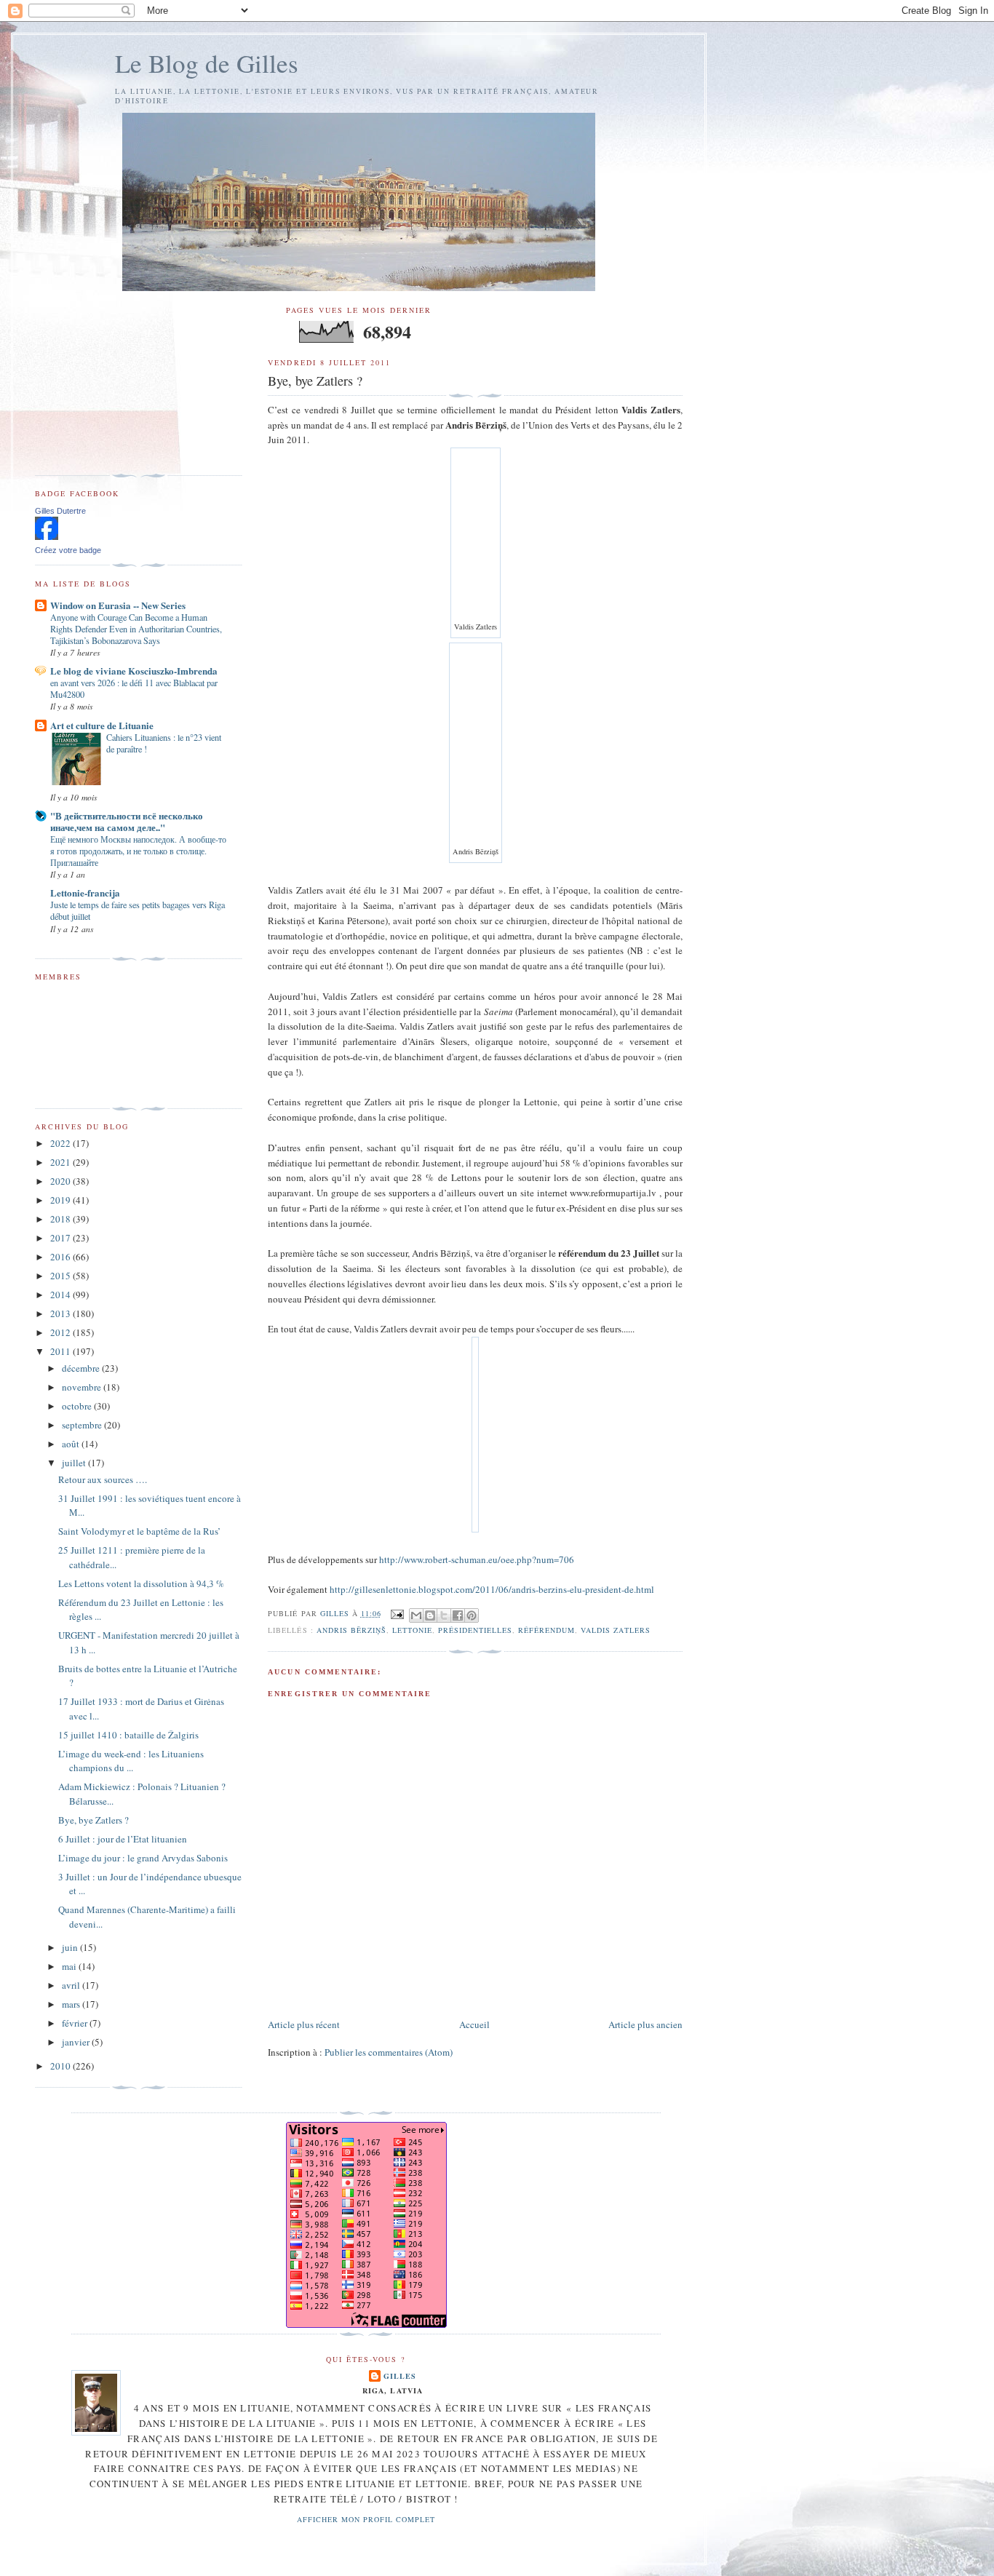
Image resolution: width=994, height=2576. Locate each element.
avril (72, 1985)
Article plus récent (304, 2024)
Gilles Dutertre (60, 511)
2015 (61, 1276)
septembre (83, 1425)
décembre (82, 1368)
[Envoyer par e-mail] (416, 1615)
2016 (61, 1257)
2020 (61, 1181)
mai (70, 1966)
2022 (61, 1143)
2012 (61, 1332)
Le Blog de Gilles (207, 63)
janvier (77, 2042)
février (76, 2023)
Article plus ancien (645, 2024)
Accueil (474, 2024)
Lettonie (412, 1630)
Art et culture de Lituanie (102, 725)
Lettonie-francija (85, 893)
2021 (61, 1162)
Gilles (400, 2376)
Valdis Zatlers (615, 1630)
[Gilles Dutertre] (47, 536)
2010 (61, 2066)
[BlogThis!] (430, 1615)
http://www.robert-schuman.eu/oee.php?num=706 (477, 1559)
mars (72, 2004)
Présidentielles (475, 1630)
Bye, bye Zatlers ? (94, 1820)
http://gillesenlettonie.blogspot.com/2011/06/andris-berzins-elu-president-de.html (492, 1589)
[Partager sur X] (444, 1615)
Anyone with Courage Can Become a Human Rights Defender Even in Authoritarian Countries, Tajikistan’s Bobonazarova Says (136, 629)
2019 (61, 1200)
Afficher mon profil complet (366, 2519)
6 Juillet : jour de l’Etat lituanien (123, 1839)
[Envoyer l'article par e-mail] (397, 1613)
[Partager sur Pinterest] (472, 1615)
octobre (78, 1406)
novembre (83, 1387)
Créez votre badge (68, 550)
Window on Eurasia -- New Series (118, 605)
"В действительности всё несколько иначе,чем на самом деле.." (127, 821)
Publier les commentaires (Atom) (389, 2052)
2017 (61, 1238)
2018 (61, 1219)
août (72, 1444)
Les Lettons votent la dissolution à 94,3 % (141, 1583)
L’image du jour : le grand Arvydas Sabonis (143, 1858)
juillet (75, 1463)
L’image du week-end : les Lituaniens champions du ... (131, 1761)
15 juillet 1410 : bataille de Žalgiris (128, 1735)
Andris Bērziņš (351, 1630)
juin (71, 1947)
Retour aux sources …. (103, 1479)
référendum (546, 1630)
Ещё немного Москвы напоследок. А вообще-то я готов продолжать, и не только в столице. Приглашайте (138, 851)
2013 (61, 1313)
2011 (61, 1351)
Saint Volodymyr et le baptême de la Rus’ (139, 1531)
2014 (61, 1295)
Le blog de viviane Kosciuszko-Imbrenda (134, 671)
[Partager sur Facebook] (458, 1615)
